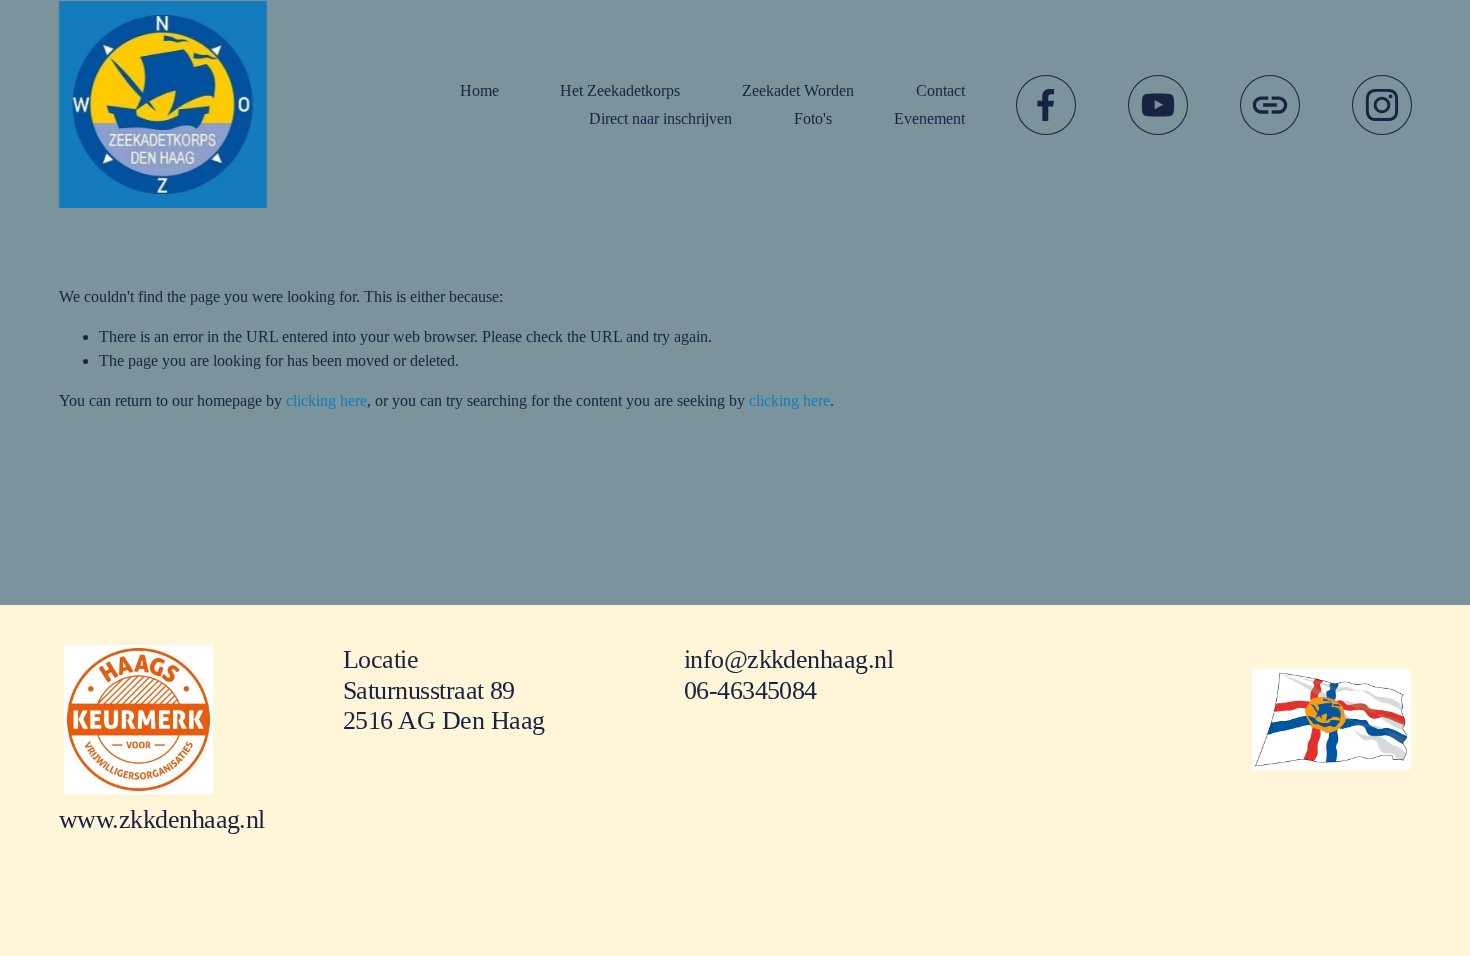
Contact (940, 90)
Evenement (929, 118)
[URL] (1270, 105)
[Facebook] (1046, 105)
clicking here (326, 400)
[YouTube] (1158, 105)
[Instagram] (1382, 105)
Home (479, 90)
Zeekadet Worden (798, 90)
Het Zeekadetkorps (620, 90)
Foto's (813, 118)
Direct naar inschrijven (660, 118)
